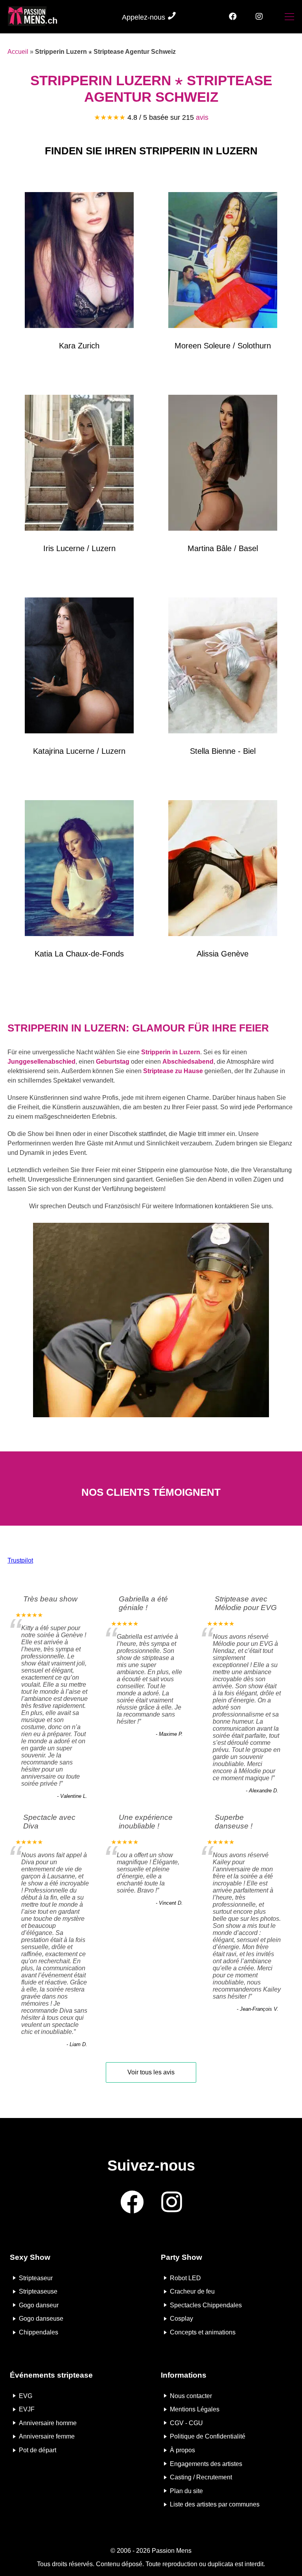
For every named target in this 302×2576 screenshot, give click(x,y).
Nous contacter (191, 2396)
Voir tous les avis (151, 2072)
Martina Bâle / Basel (223, 548)
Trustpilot (20, 1560)
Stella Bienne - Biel (223, 751)
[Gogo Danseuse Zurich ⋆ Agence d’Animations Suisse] (79, 262)
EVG (26, 2396)
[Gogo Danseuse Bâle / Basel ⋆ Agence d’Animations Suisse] (223, 464)
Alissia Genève (223, 954)
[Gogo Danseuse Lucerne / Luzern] (79, 464)
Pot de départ (38, 2450)
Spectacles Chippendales (206, 2305)
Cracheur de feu (192, 2291)
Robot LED (185, 2278)
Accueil (18, 52)
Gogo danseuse (41, 2319)
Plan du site (186, 2491)
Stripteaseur (36, 2278)
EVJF (27, 2409)
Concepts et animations (203, 2332)
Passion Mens (172, 2551)
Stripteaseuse (38, 2291)
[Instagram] (259, 17)
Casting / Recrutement (201, 2477)
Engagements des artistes (206, 2463)
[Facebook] (233, 17)
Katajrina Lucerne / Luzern (79, 751)
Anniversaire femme (47, 2436)
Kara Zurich (79, 346)
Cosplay (181, 2319)
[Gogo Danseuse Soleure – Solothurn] (223, 262)
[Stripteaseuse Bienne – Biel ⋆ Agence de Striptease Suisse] (223, 667)
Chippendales (39, 2332)
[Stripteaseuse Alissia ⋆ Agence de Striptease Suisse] (223, 870)
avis (202, 117)
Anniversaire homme (48, 2423)
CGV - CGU (186, 2423)
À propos (182, 2450)
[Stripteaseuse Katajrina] (79, 667)
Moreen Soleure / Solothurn (223, 346)
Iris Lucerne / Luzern (79, 548)
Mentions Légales (195, 2409)
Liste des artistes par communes (215, 2504)
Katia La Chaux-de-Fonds (79, 954)
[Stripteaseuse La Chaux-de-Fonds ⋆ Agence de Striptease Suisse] (79, 870)
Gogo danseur (39, 2305)
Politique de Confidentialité (208, 2436)
